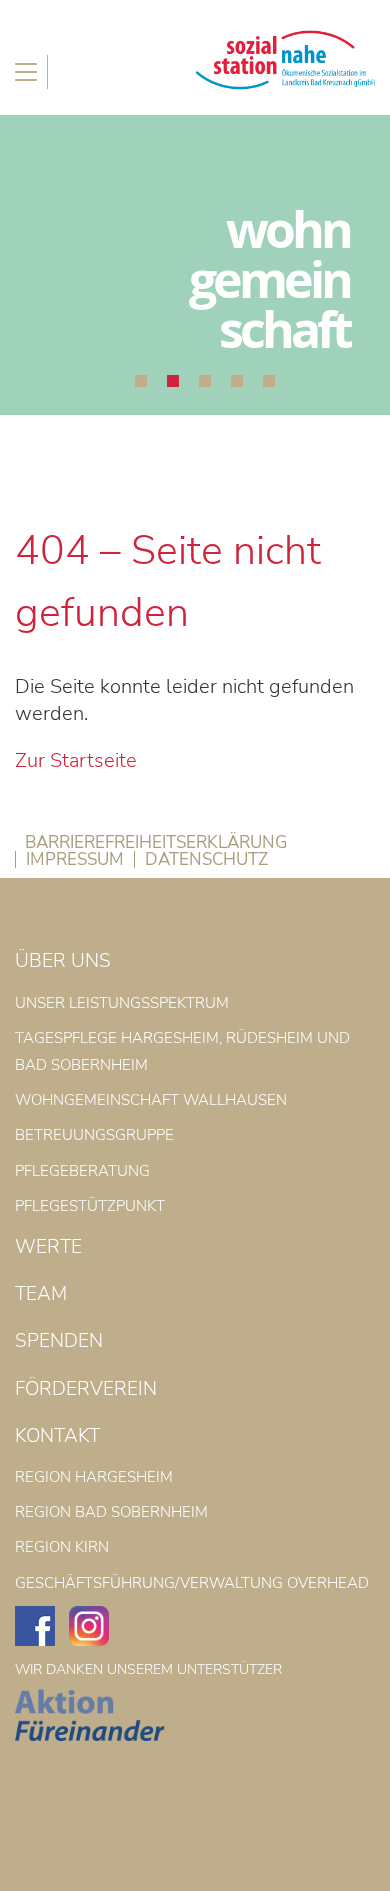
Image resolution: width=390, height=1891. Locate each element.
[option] (195, 265)
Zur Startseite (76, 760)
